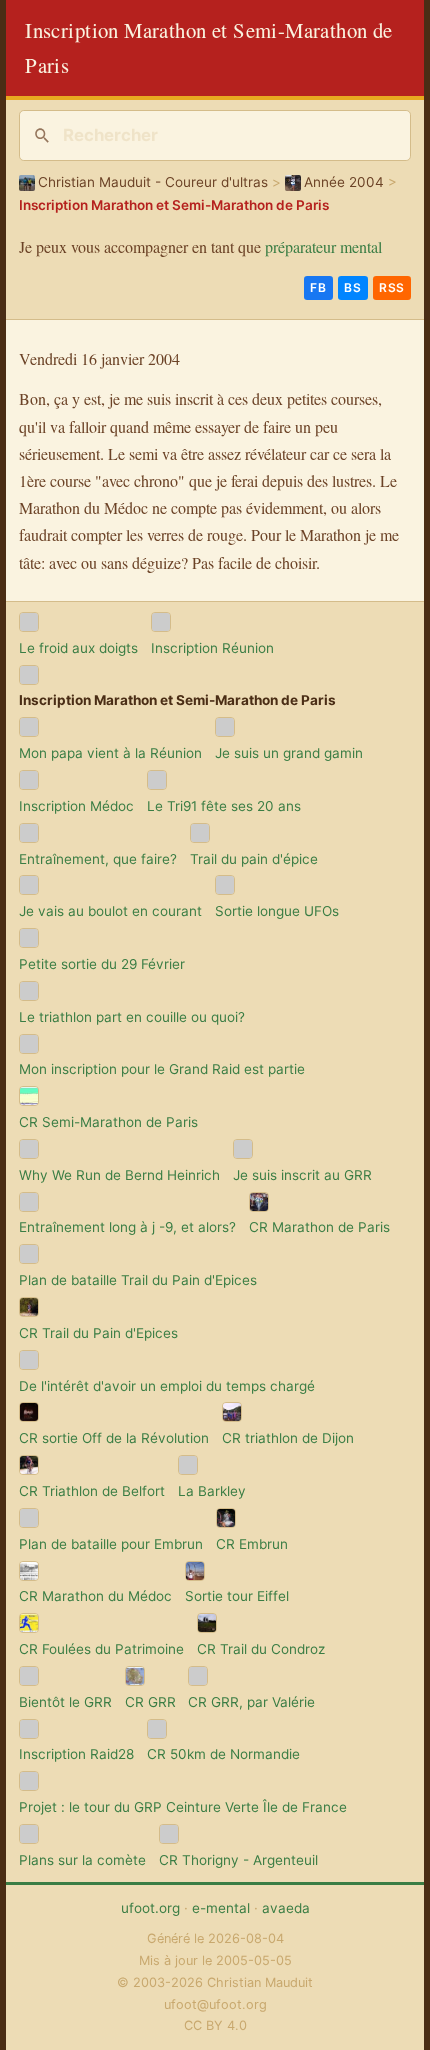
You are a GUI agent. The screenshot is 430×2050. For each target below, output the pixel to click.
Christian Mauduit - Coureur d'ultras (153, 182)
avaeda (286, 1908)
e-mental (221, 1908)
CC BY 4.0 (215, 2025)
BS (352, 287)
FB (318, 287)
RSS (392, 287)
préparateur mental (323, 246)
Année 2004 (344, 182)
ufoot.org (150, 1908)
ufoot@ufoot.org (215, 2004)
